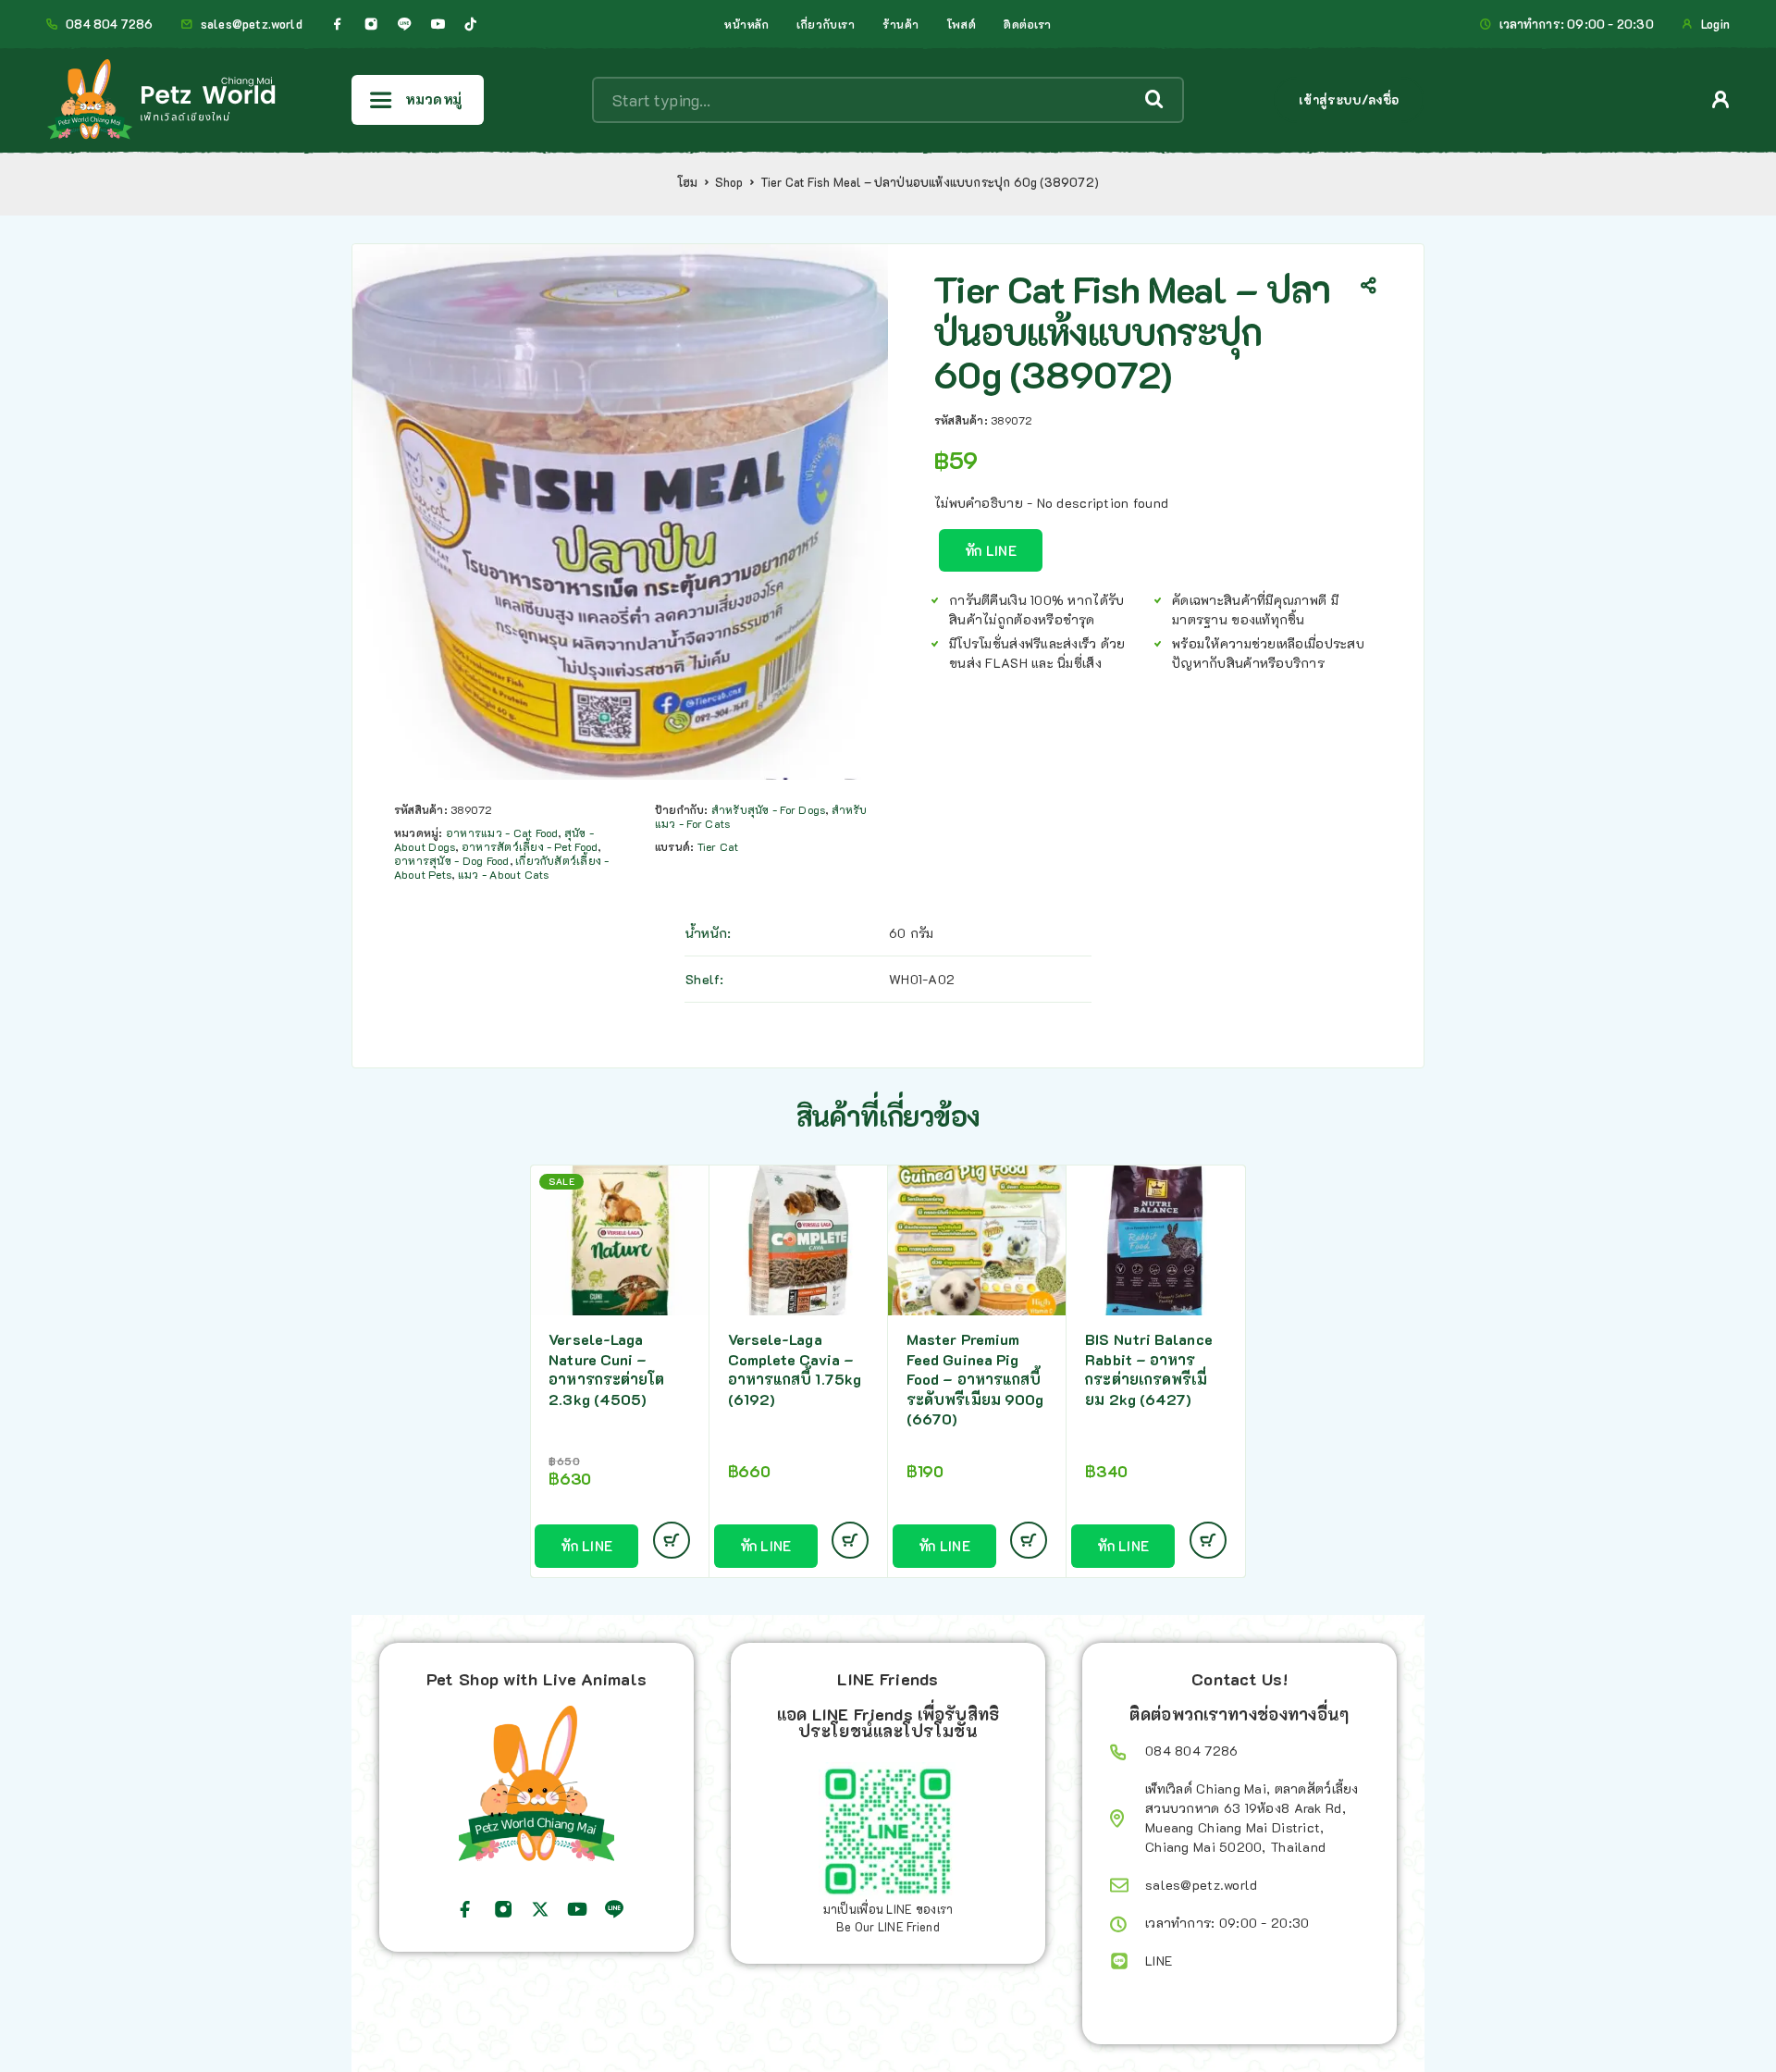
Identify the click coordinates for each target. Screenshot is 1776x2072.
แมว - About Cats (504, 874)
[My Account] (1721, 99)
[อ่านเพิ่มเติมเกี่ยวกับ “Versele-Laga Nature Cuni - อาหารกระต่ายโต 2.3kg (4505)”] (672, 1540)
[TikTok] (471, 24)
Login (1715, 24)
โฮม (688, 182)
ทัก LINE (991, 550)
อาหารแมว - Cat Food (502, 832)
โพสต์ (962, 24)
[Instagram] (371, 24)
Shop (729, 182)
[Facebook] (338, 24)
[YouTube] (438, 24)
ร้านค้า (901, 24)
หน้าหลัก (746, 24)
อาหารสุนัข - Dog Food (452, 860)
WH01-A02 (922, 979)
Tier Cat (718, 846)
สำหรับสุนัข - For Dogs (768, 809)
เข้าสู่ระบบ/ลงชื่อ (1349, 99)
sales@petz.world (252, 24)
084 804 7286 (109, 24)
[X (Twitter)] (540, 1909)
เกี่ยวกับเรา (826, 24)
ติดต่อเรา (1028, 24)
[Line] (404, 24)
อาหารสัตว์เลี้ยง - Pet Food (530, 846)
